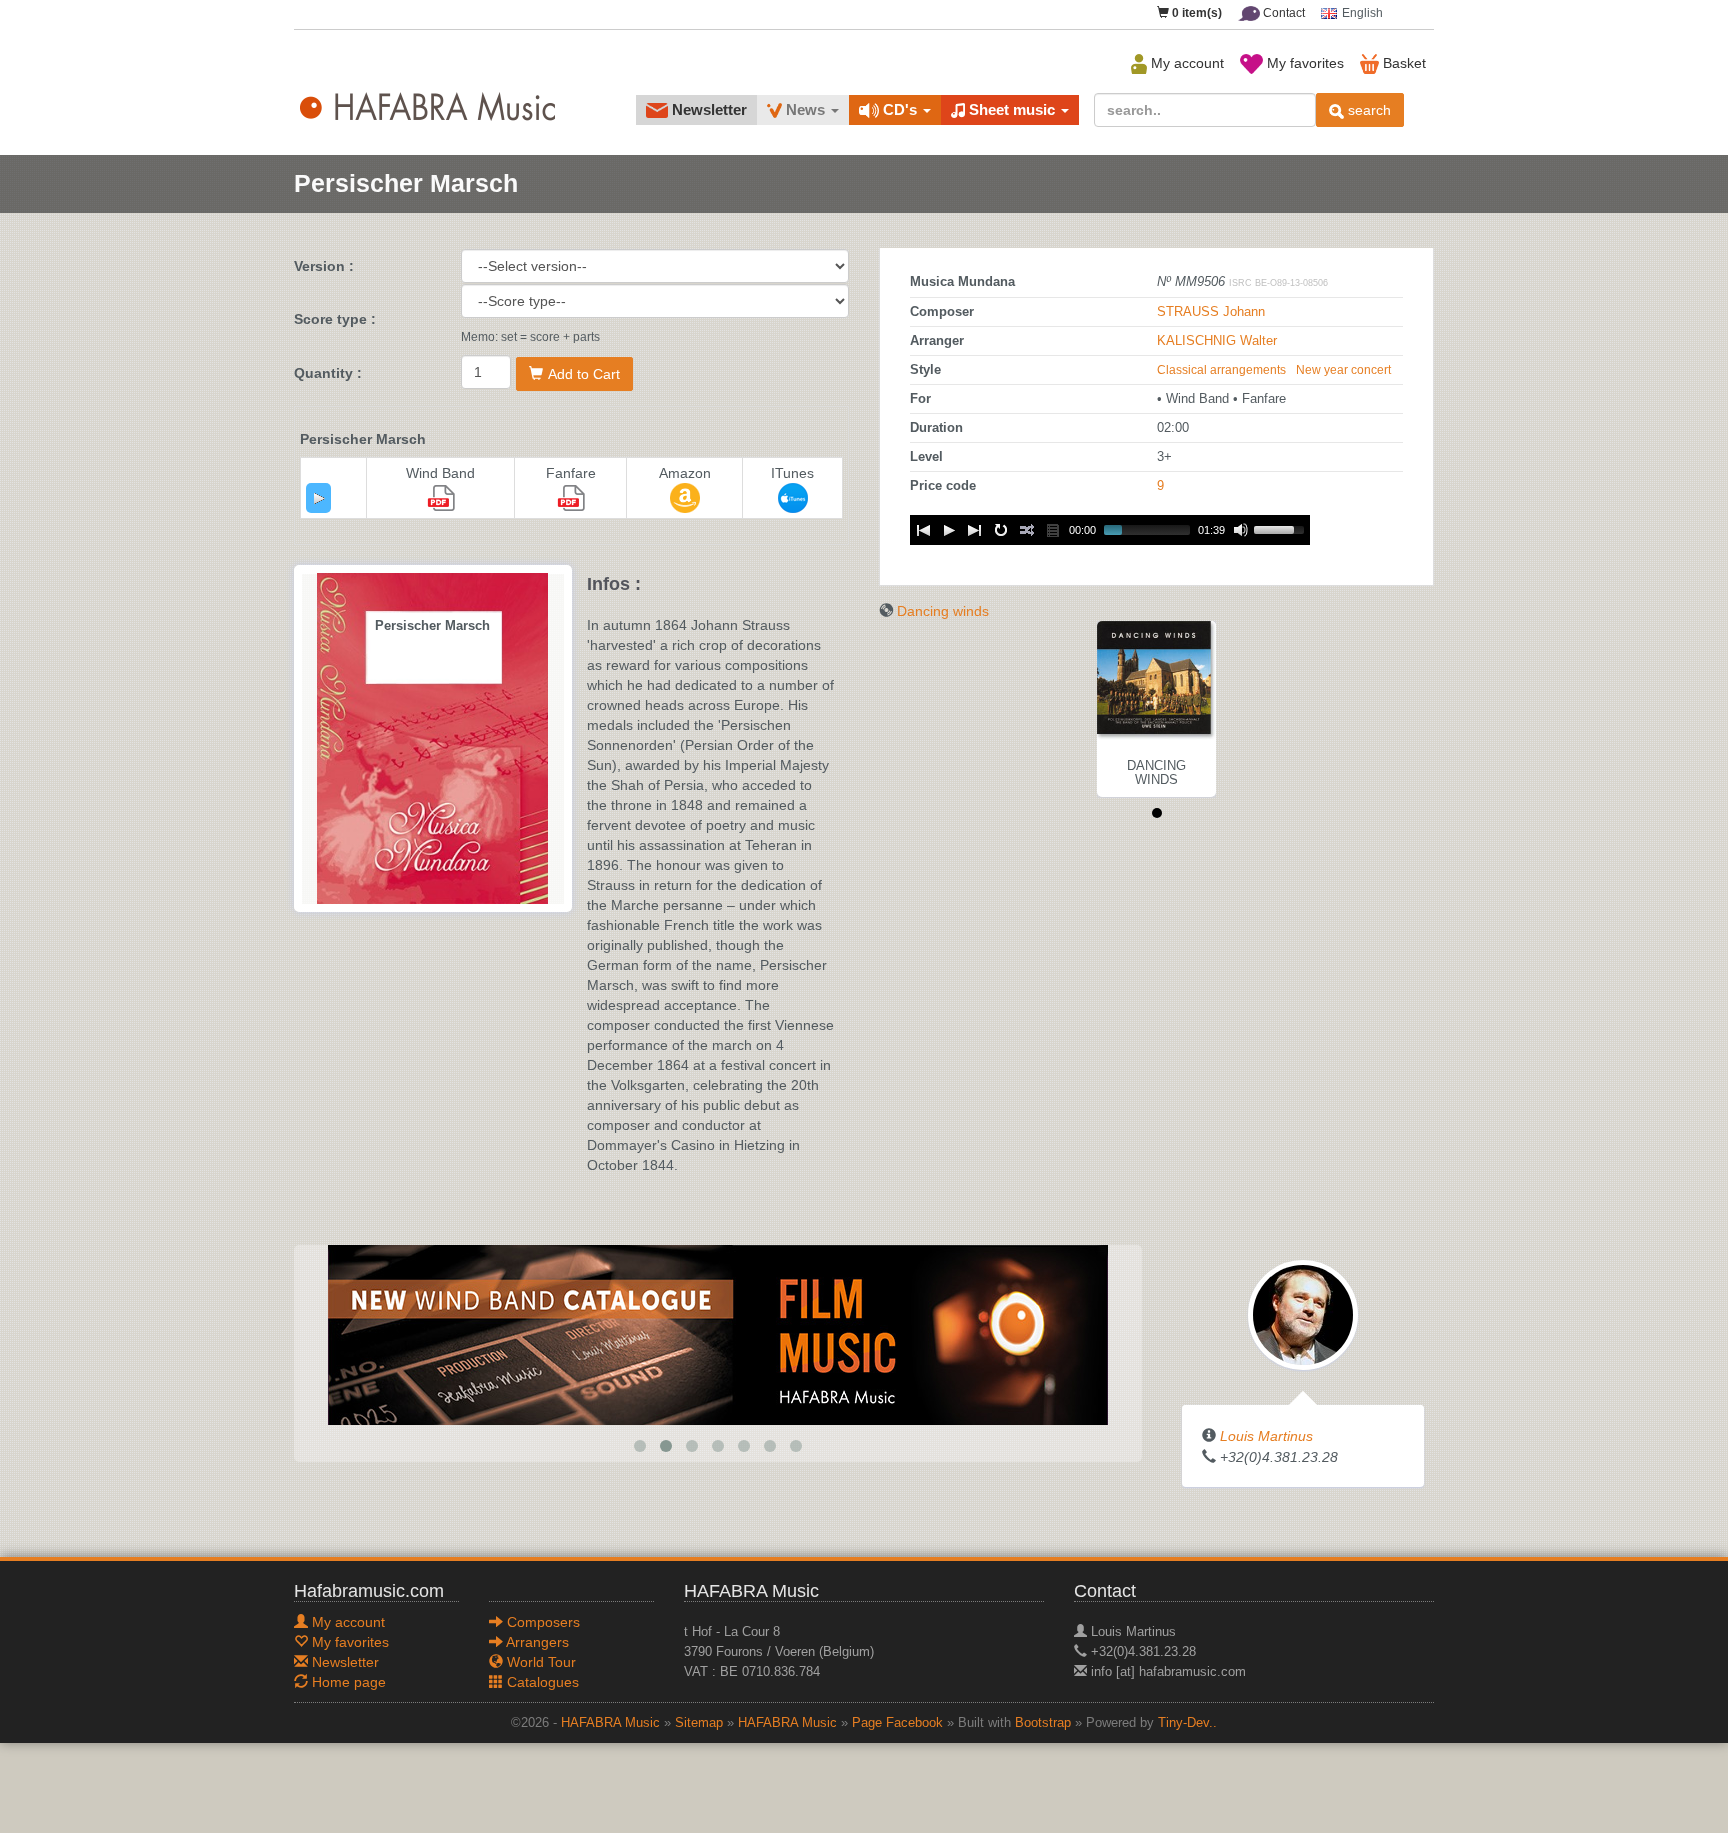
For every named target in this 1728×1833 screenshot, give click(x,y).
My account (1185, 63)
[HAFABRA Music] (718, 1334)
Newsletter (707, 109)
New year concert (1343, 370)
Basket (1402, 63)
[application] (318, 498)
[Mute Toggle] (1241, 530)
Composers (541, 1622)
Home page (347, 1682)
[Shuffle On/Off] (1027, 530)
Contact (1282, 13)
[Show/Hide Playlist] (1053, 530)
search (1367, 110)
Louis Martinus (1266, 1436)
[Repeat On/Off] (1001, 530)
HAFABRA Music (610, 1723)
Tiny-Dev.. (1187, 1723)
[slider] (1282, 528)
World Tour (539, 1662)
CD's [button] (900, 109)
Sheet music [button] (1012, 109)
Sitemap (699, 1723)
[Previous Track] (923, 530)
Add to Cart (584, 374)
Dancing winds (943, 611)
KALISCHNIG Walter (1217, 341)
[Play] (319, 498)
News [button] (805, 109)
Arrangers (536, 1642)
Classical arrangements (1221, 370)
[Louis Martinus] (1303, 1314)
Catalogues (541, 1682)
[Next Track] (975, 530)
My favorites (1303, 63)
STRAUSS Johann (1211, 312)
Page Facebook (897, 1723)
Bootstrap (1043, 1723)
